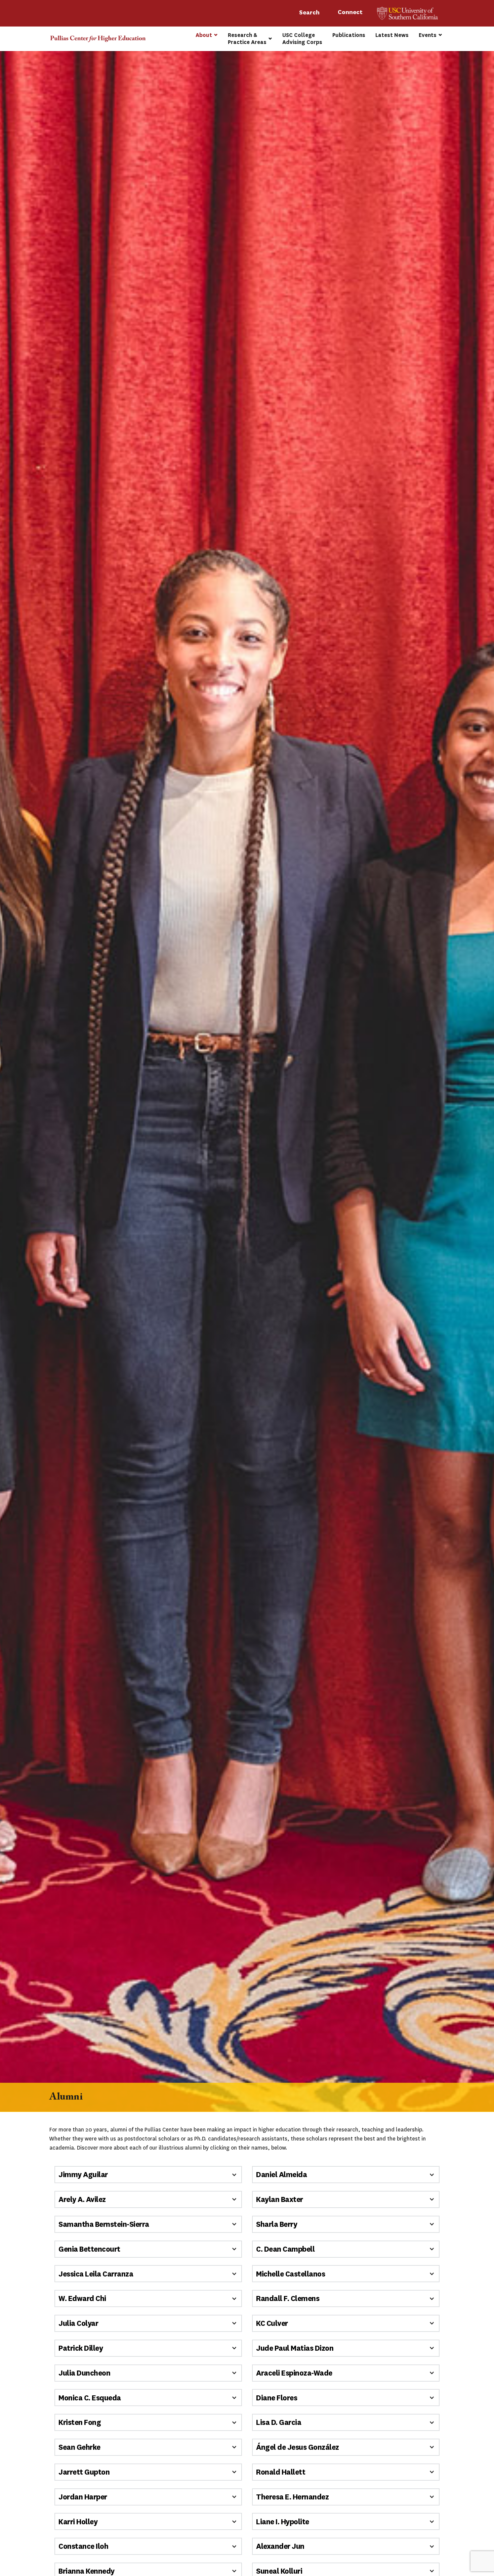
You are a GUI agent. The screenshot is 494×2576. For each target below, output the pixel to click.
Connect (351, 12)
